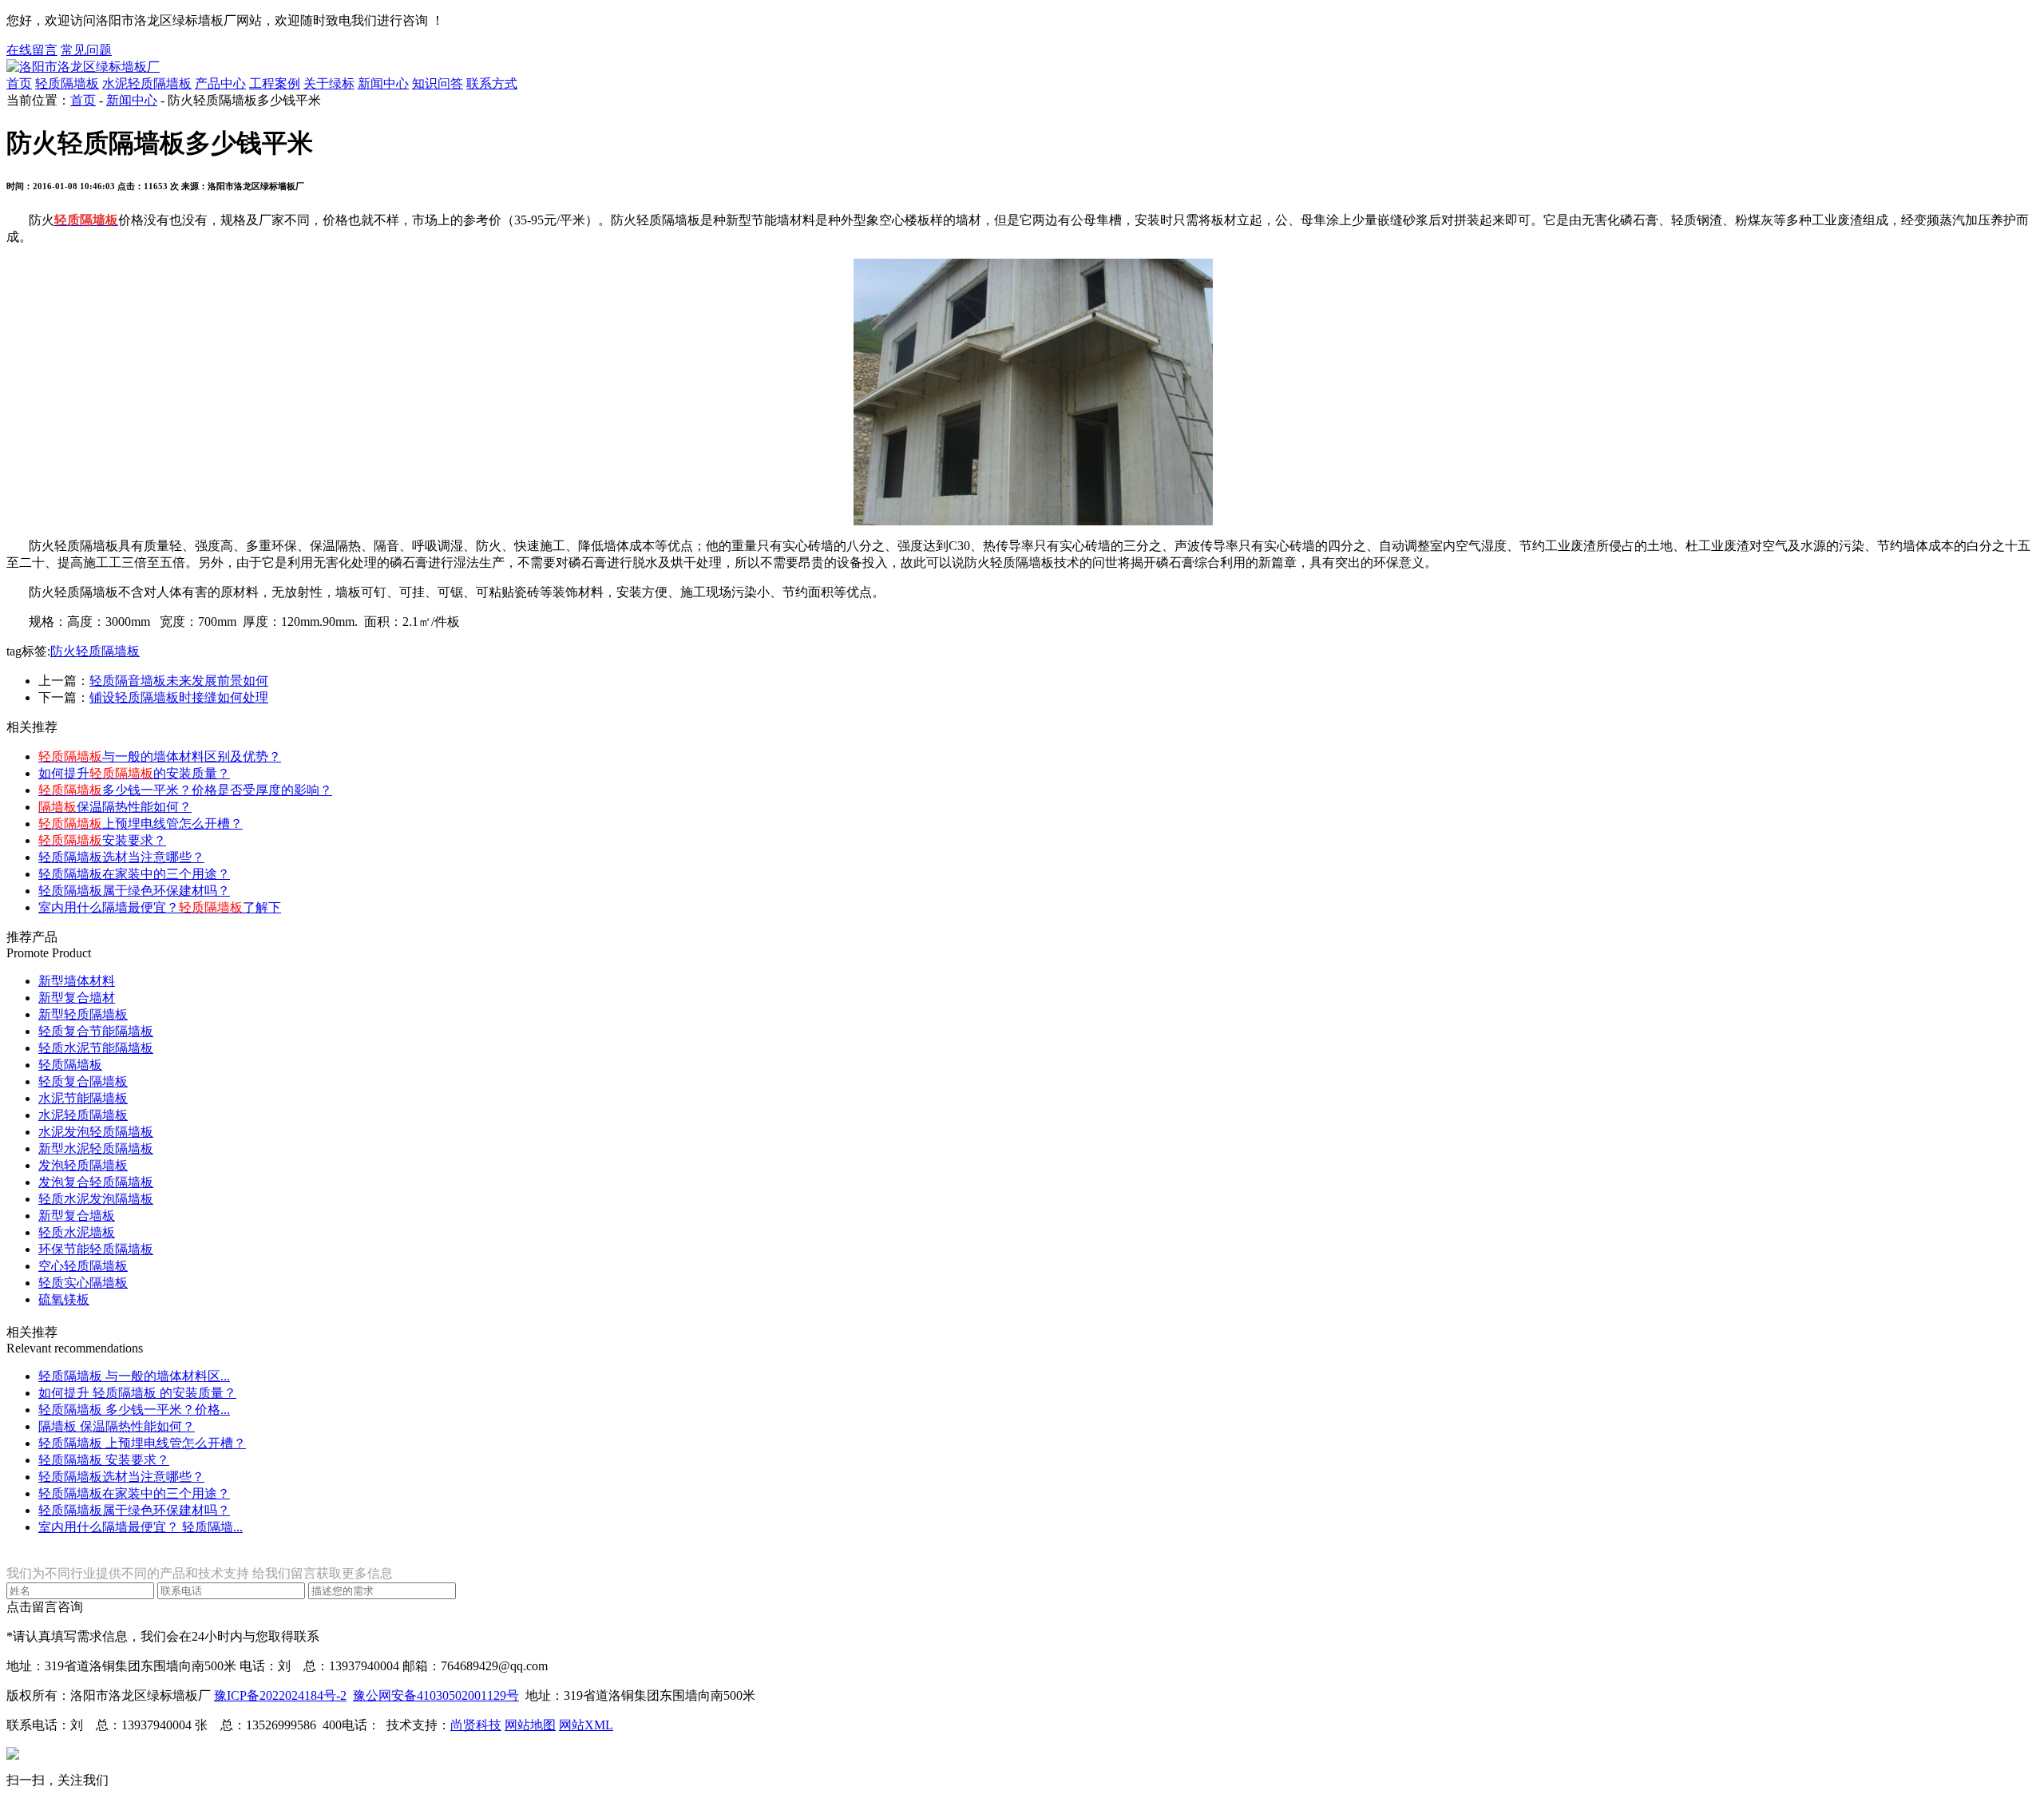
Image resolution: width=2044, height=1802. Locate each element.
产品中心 (220, 83)
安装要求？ (102, 840)
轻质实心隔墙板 (83, 1283)
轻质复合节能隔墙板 (96, 1031)
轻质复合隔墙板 (83, 1081)
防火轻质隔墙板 (95, 651)
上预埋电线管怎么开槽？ (141, 824)
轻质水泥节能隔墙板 (96, 1048)
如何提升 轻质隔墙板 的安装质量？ (137, 1393)
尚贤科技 (476, 1725)
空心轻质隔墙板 (83, 1266)
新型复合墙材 (77, 998)
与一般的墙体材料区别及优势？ (160, 756)
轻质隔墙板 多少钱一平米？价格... (134, 1410)
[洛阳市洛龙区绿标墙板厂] (83, 67)
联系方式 (492, 83)
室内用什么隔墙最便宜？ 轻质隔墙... (141, 1527)
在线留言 (32, 50)
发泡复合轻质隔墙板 (96, 1182)
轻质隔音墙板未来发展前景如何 (179, 681)
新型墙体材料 (77, 981)
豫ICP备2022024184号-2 (280, 1695)
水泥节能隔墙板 (83, 1098)
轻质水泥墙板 (77, 1232)
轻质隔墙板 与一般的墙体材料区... (134, 1376)
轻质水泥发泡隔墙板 (96, 1199)
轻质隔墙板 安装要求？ (104, 1460)
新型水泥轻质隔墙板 (96, 1149)
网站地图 (530, 1725)
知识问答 (438, 83)
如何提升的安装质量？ (134, 773)
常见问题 (86, 50)
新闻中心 (383, 83)
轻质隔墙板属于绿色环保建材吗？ (134, 891)
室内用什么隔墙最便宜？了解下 (160, 907)
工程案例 (275, 83)
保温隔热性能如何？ (115, 807)
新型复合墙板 (77, 1216)
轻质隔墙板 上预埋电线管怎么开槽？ (142, 1443)
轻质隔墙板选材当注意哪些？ (121, 857)
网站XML (586, 1725)
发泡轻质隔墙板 (83, 1165)
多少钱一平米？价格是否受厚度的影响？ (185, 790)
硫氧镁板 (64, 1299)
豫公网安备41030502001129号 (436, 1695)
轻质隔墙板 (67, 83)
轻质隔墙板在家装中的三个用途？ (134, 874)
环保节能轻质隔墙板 (96, 1249)
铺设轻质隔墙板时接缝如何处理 (179, 697)
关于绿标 (329, 83)
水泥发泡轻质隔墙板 (96, 1132)
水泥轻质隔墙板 (147, 83)
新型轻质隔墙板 (83, 1014)
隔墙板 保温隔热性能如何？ (117, 1426)
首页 (19, 83)
